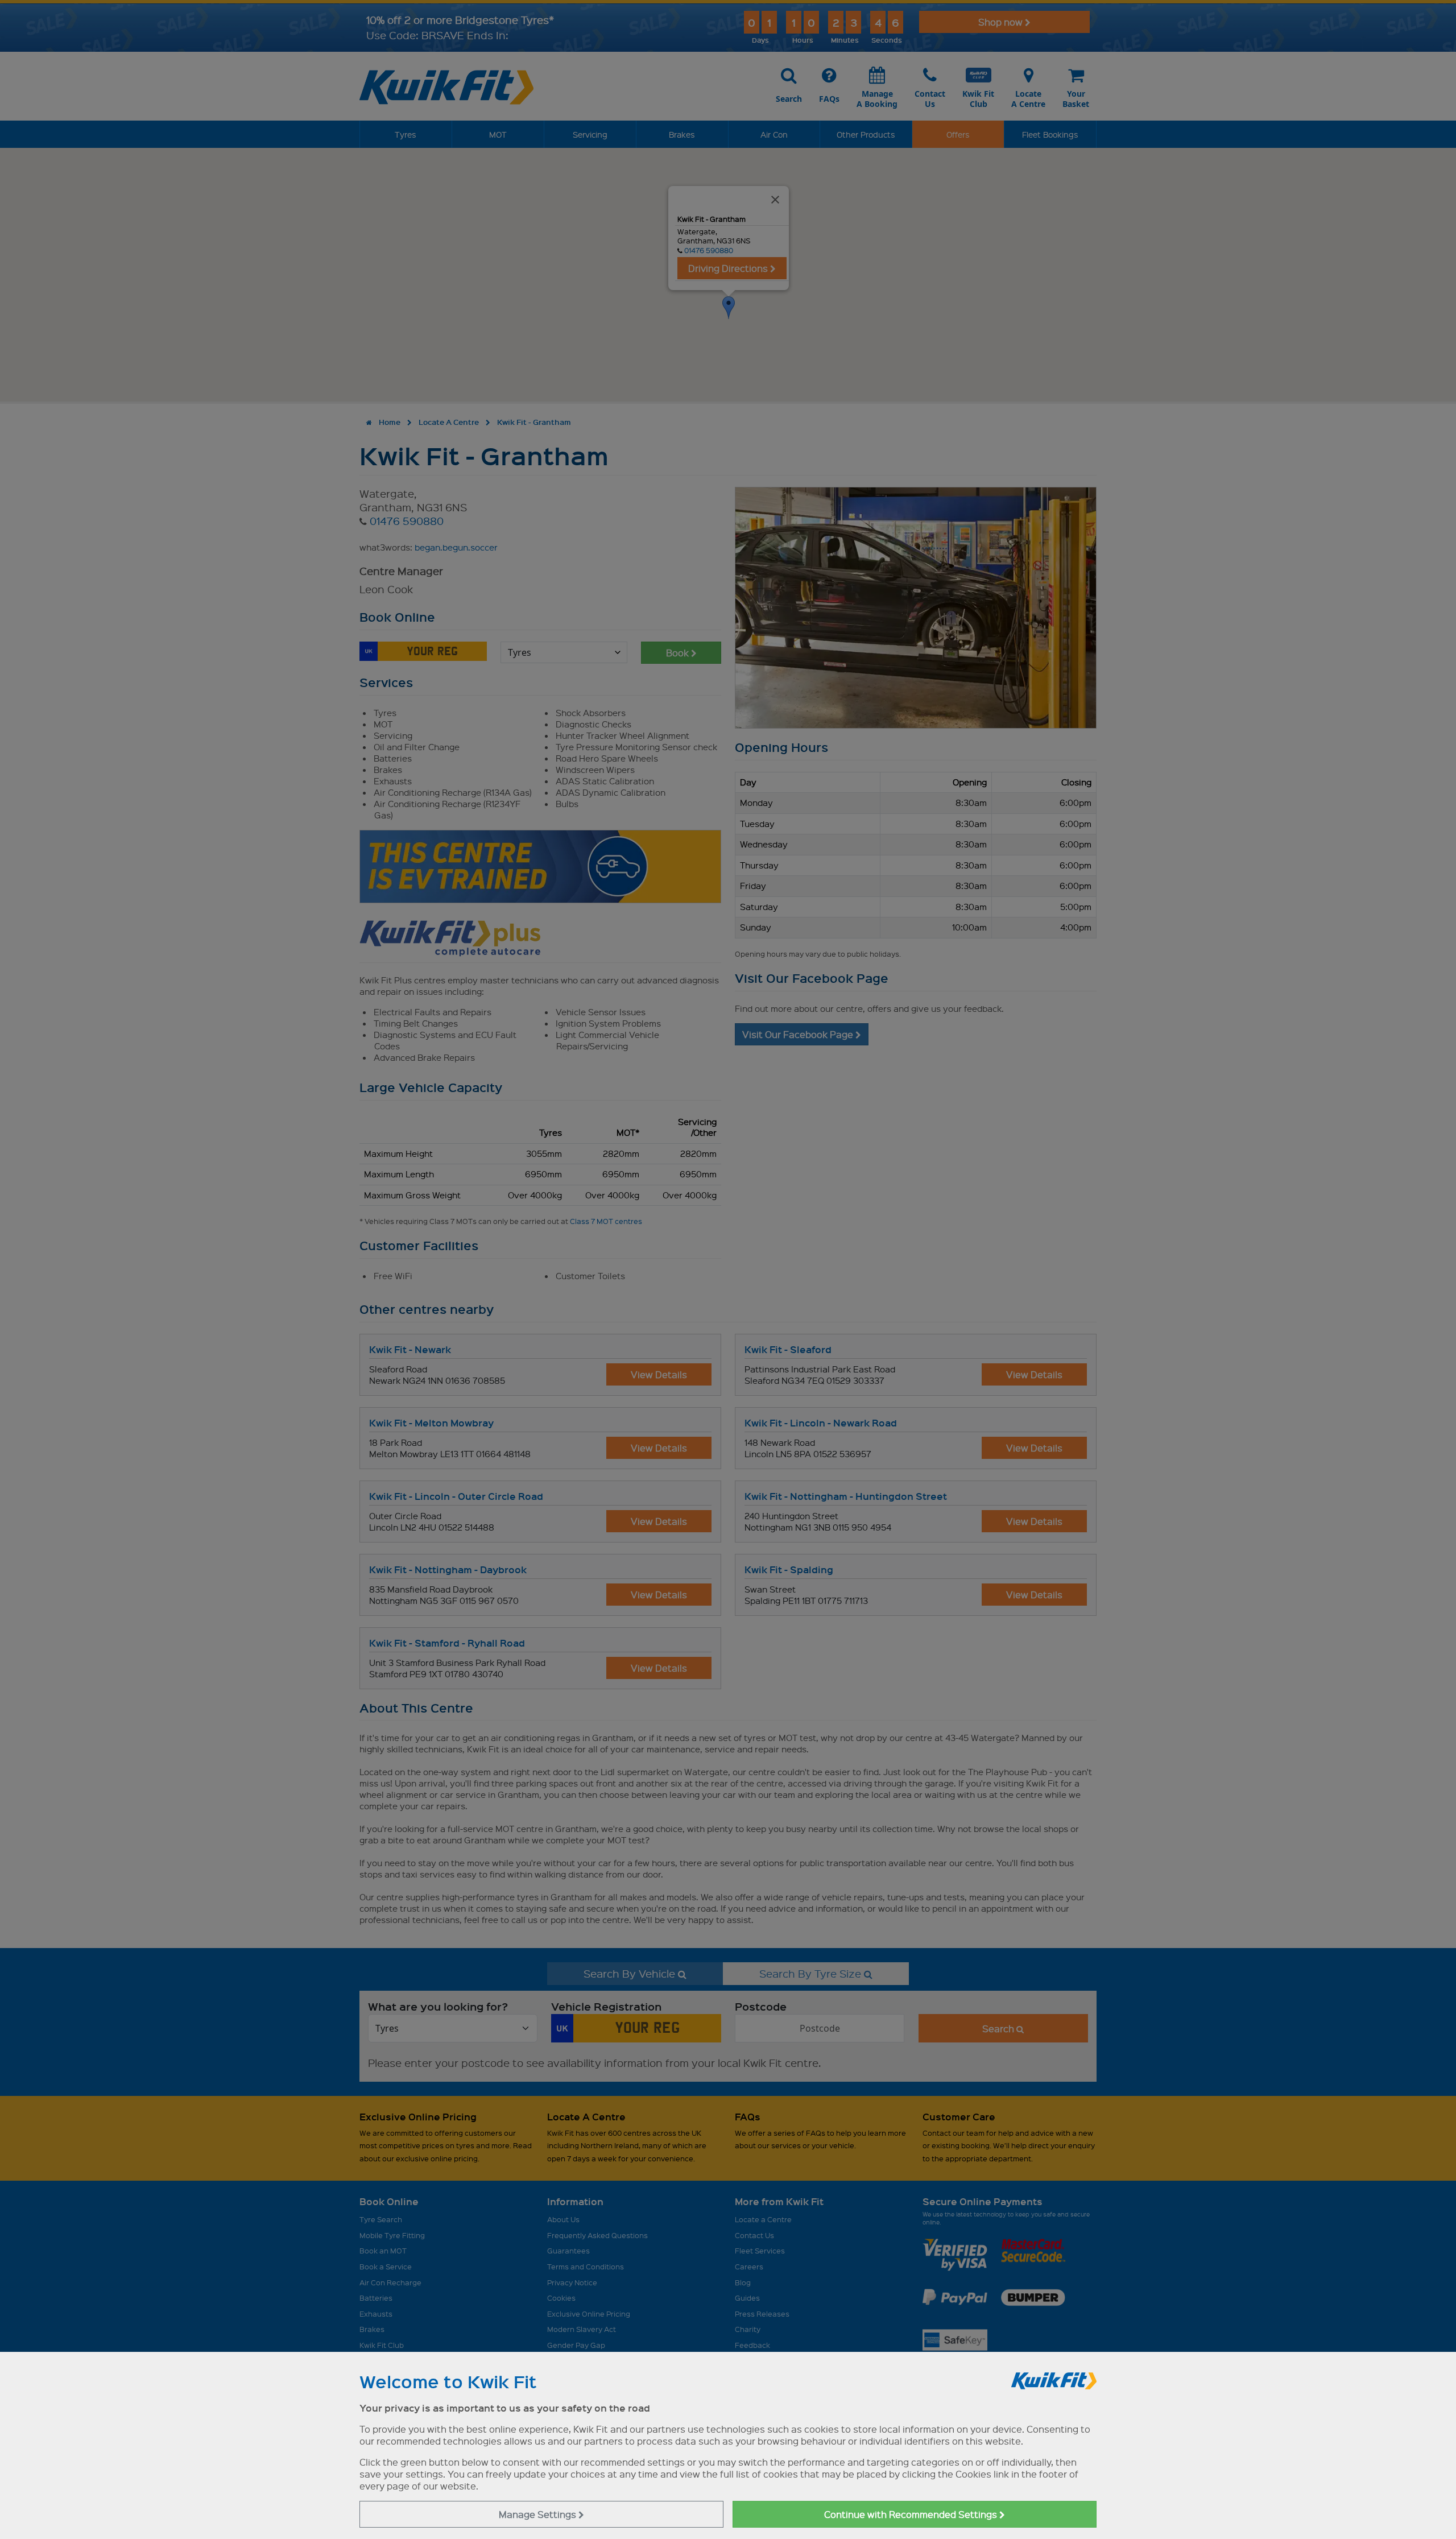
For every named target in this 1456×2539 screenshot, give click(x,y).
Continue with (912, 2514)
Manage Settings (539, 2514)
